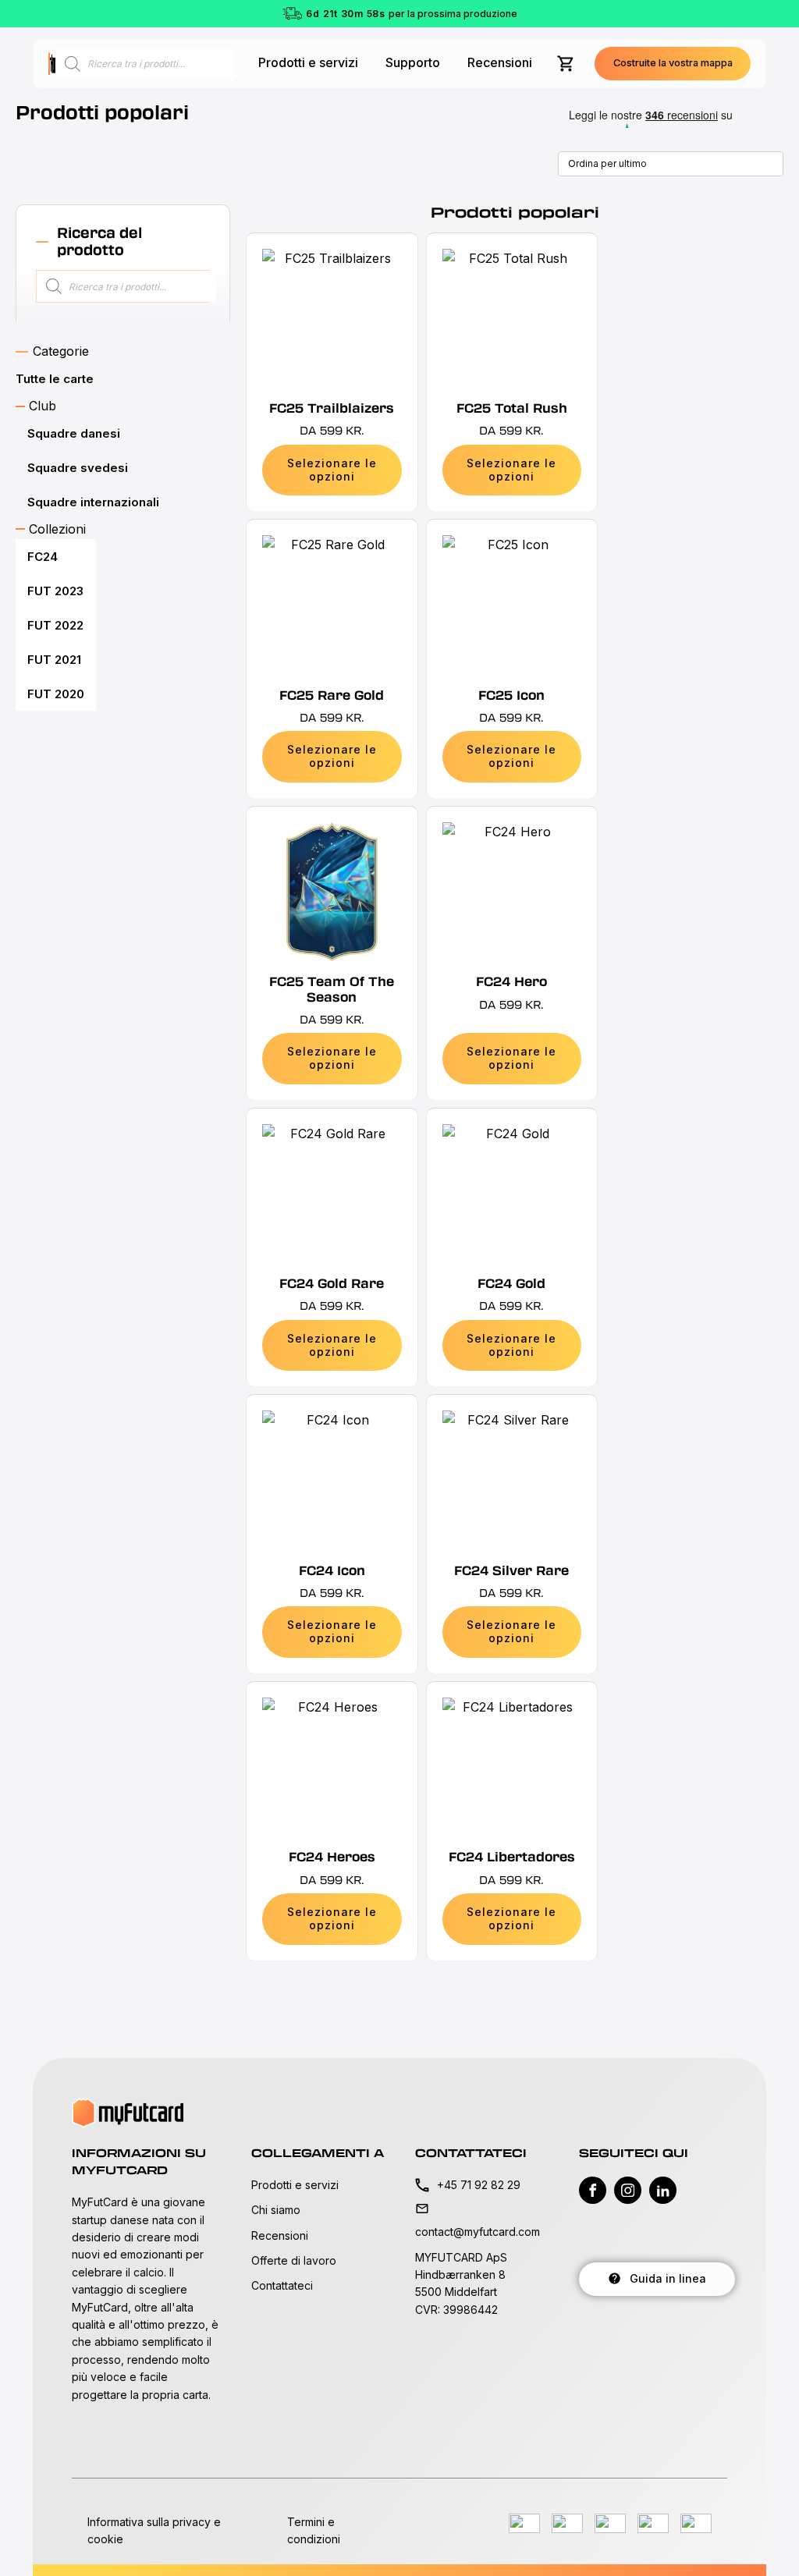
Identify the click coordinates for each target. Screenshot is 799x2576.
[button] (673, 64)
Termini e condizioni (314, 2530)
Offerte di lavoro (294, 2260)
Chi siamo (276, 2210)
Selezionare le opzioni (332, 470)
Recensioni (500, 62)
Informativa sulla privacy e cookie (154, 2530)
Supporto (413, 62)
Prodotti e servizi (308, 62)
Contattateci (282, 2285)
